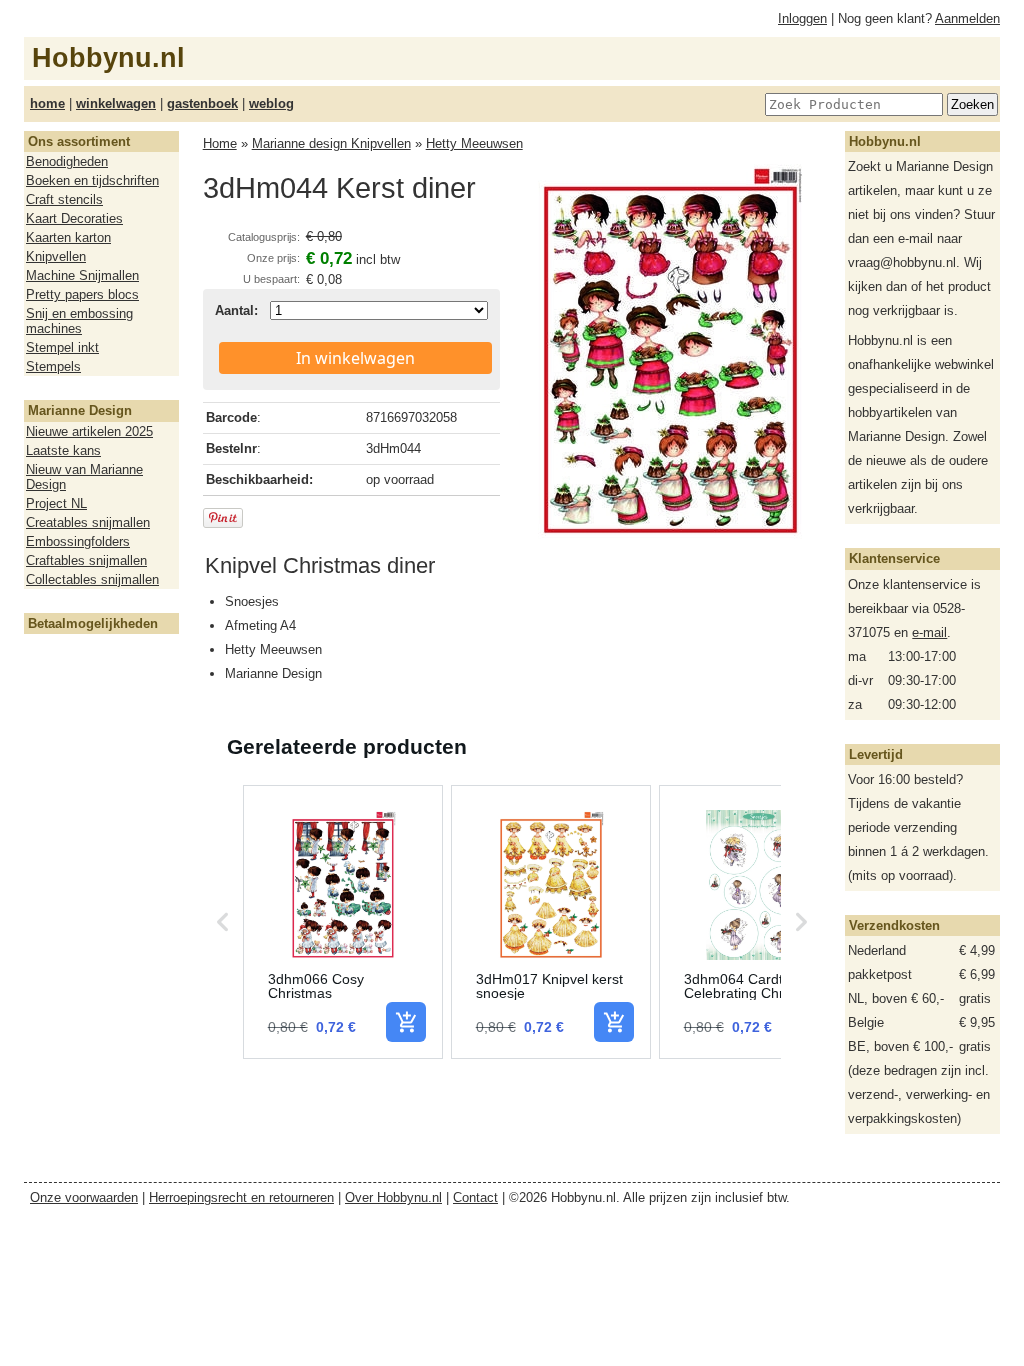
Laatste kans (63, 450)
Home (220, 143)
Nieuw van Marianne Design (84, 477)
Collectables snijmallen (92, 579)
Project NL (56, 503)
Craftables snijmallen (86, 560)
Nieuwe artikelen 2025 (89, 431)
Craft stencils (64, 199)
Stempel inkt (62, 347)
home (47, 103)
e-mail (929, 632)
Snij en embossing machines (79, 321)
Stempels (53, 366)
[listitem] (343, 922)
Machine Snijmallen (82, 275)
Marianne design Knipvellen (331, 143)
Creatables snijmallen (88, 522)
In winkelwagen (355, 358)
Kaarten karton (68, 237)
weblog (271, 103)
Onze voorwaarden (84, 1197)
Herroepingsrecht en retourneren (241, 1197)
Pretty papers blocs (82, 294)
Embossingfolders (78, 541)
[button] (223, 922)
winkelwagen (116, 103)
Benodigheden (67, 161)
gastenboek (202, 103)
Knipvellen (56, 256)
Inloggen (802, 18)
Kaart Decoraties (74, 218)
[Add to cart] (406, 1022)
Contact (475, 1197)
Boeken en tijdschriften (92, 180)
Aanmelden (967, 18)
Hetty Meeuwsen (474, 143)
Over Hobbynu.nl (393, 1197)
